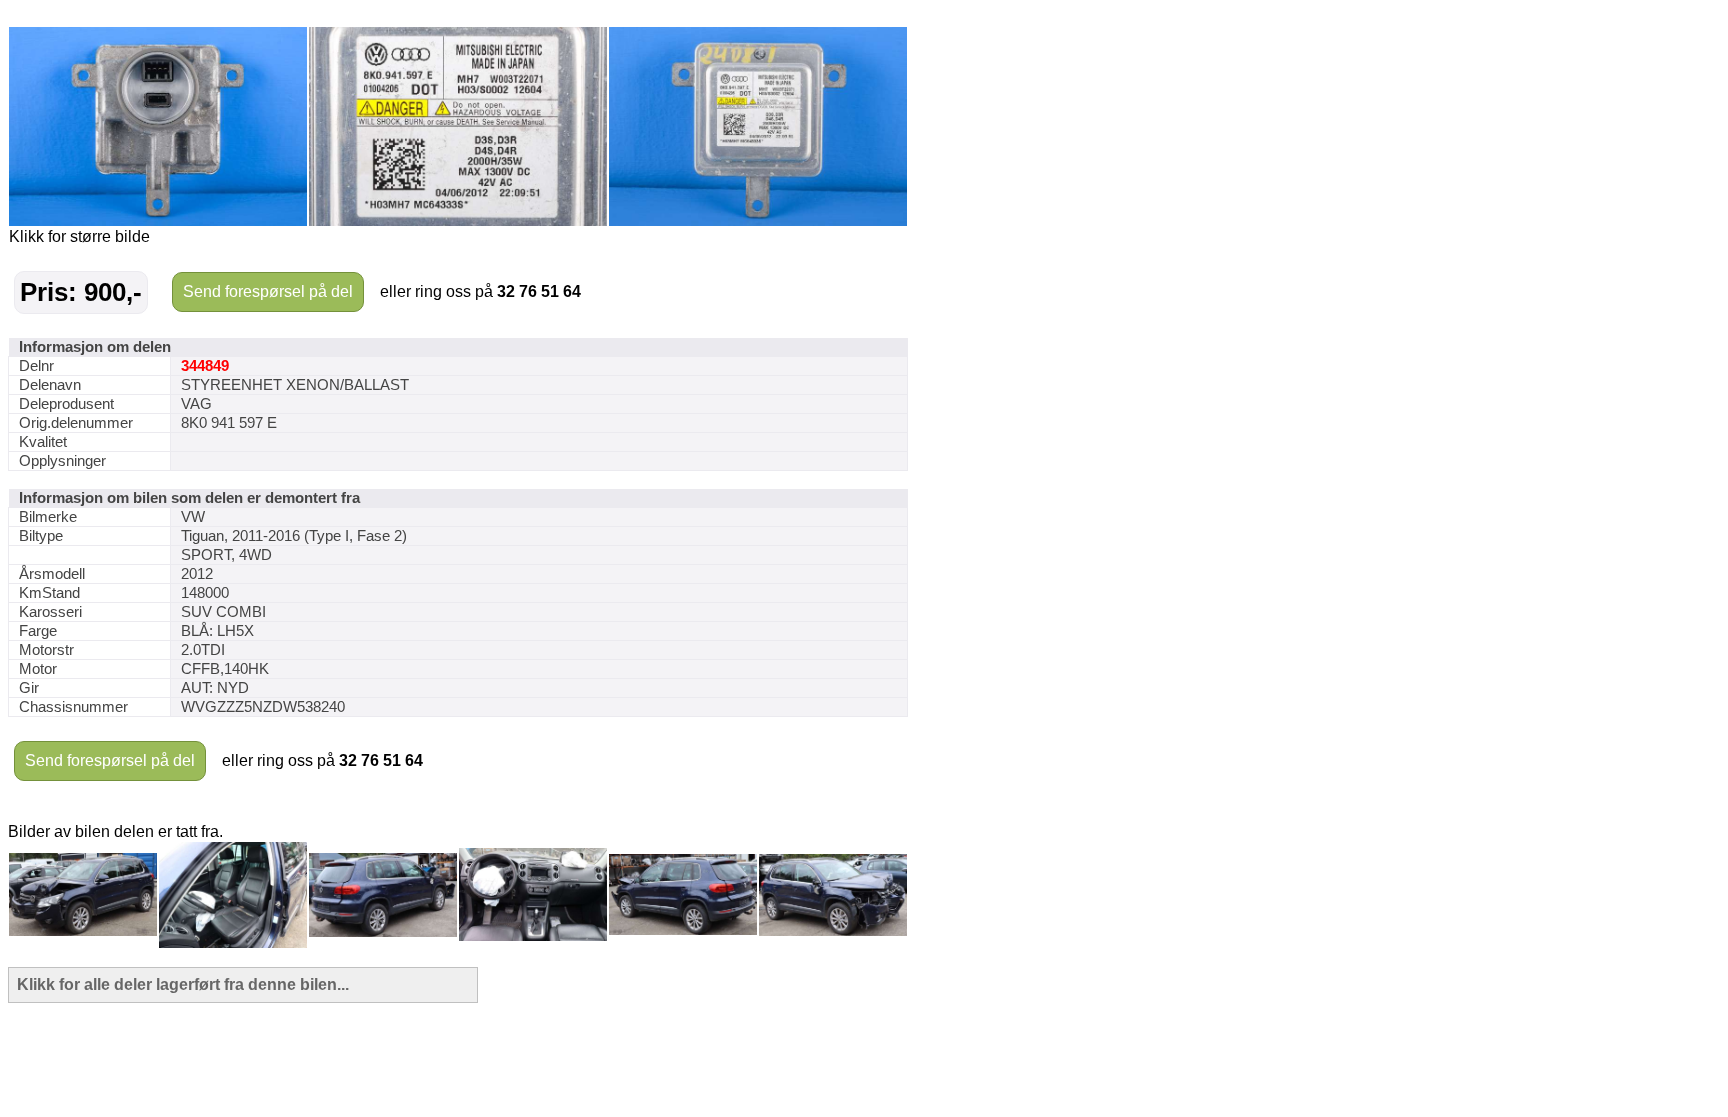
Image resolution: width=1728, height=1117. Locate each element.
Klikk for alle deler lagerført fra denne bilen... (183, 984)
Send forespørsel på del (268, 291)
